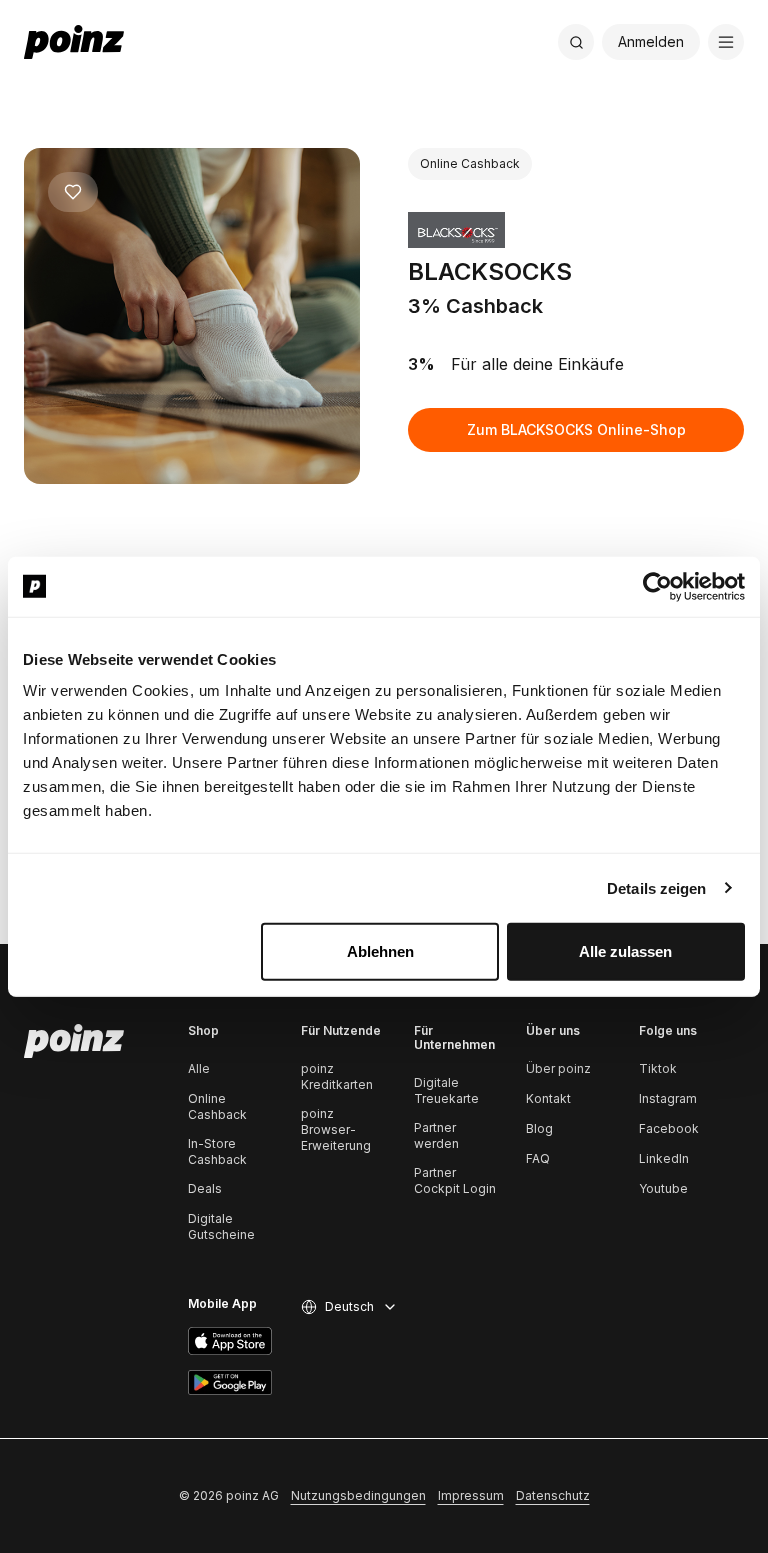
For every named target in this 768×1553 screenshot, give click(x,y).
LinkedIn (664, 1158)
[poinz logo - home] (74, 42)
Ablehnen (380, 951)
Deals (205, 1188)
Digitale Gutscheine (221, 1226)
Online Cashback (217, 1106)
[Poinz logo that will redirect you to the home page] (74, 1041)
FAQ (538, 1158)
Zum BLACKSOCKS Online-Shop (576, 429)
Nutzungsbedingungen (358, 1495)
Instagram (668, 1098)
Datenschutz (553, 1495)
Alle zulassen (625, 951)
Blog (539, 1128)
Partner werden (436, 1135)
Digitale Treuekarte (446, 1090)
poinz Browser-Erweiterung (336, 1129)
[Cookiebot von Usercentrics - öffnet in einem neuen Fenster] (657, 586)
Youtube (663, 1188)
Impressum (471, 1495)
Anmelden (651, 41)
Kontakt (548, 1098)
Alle (199, 1068)
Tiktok (658, 1068)
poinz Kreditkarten (337, 1076)
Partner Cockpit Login (455, 1180)
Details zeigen (656, 887)
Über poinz (558, 1068)
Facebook (669, 1128)
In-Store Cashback (217, 1151)
